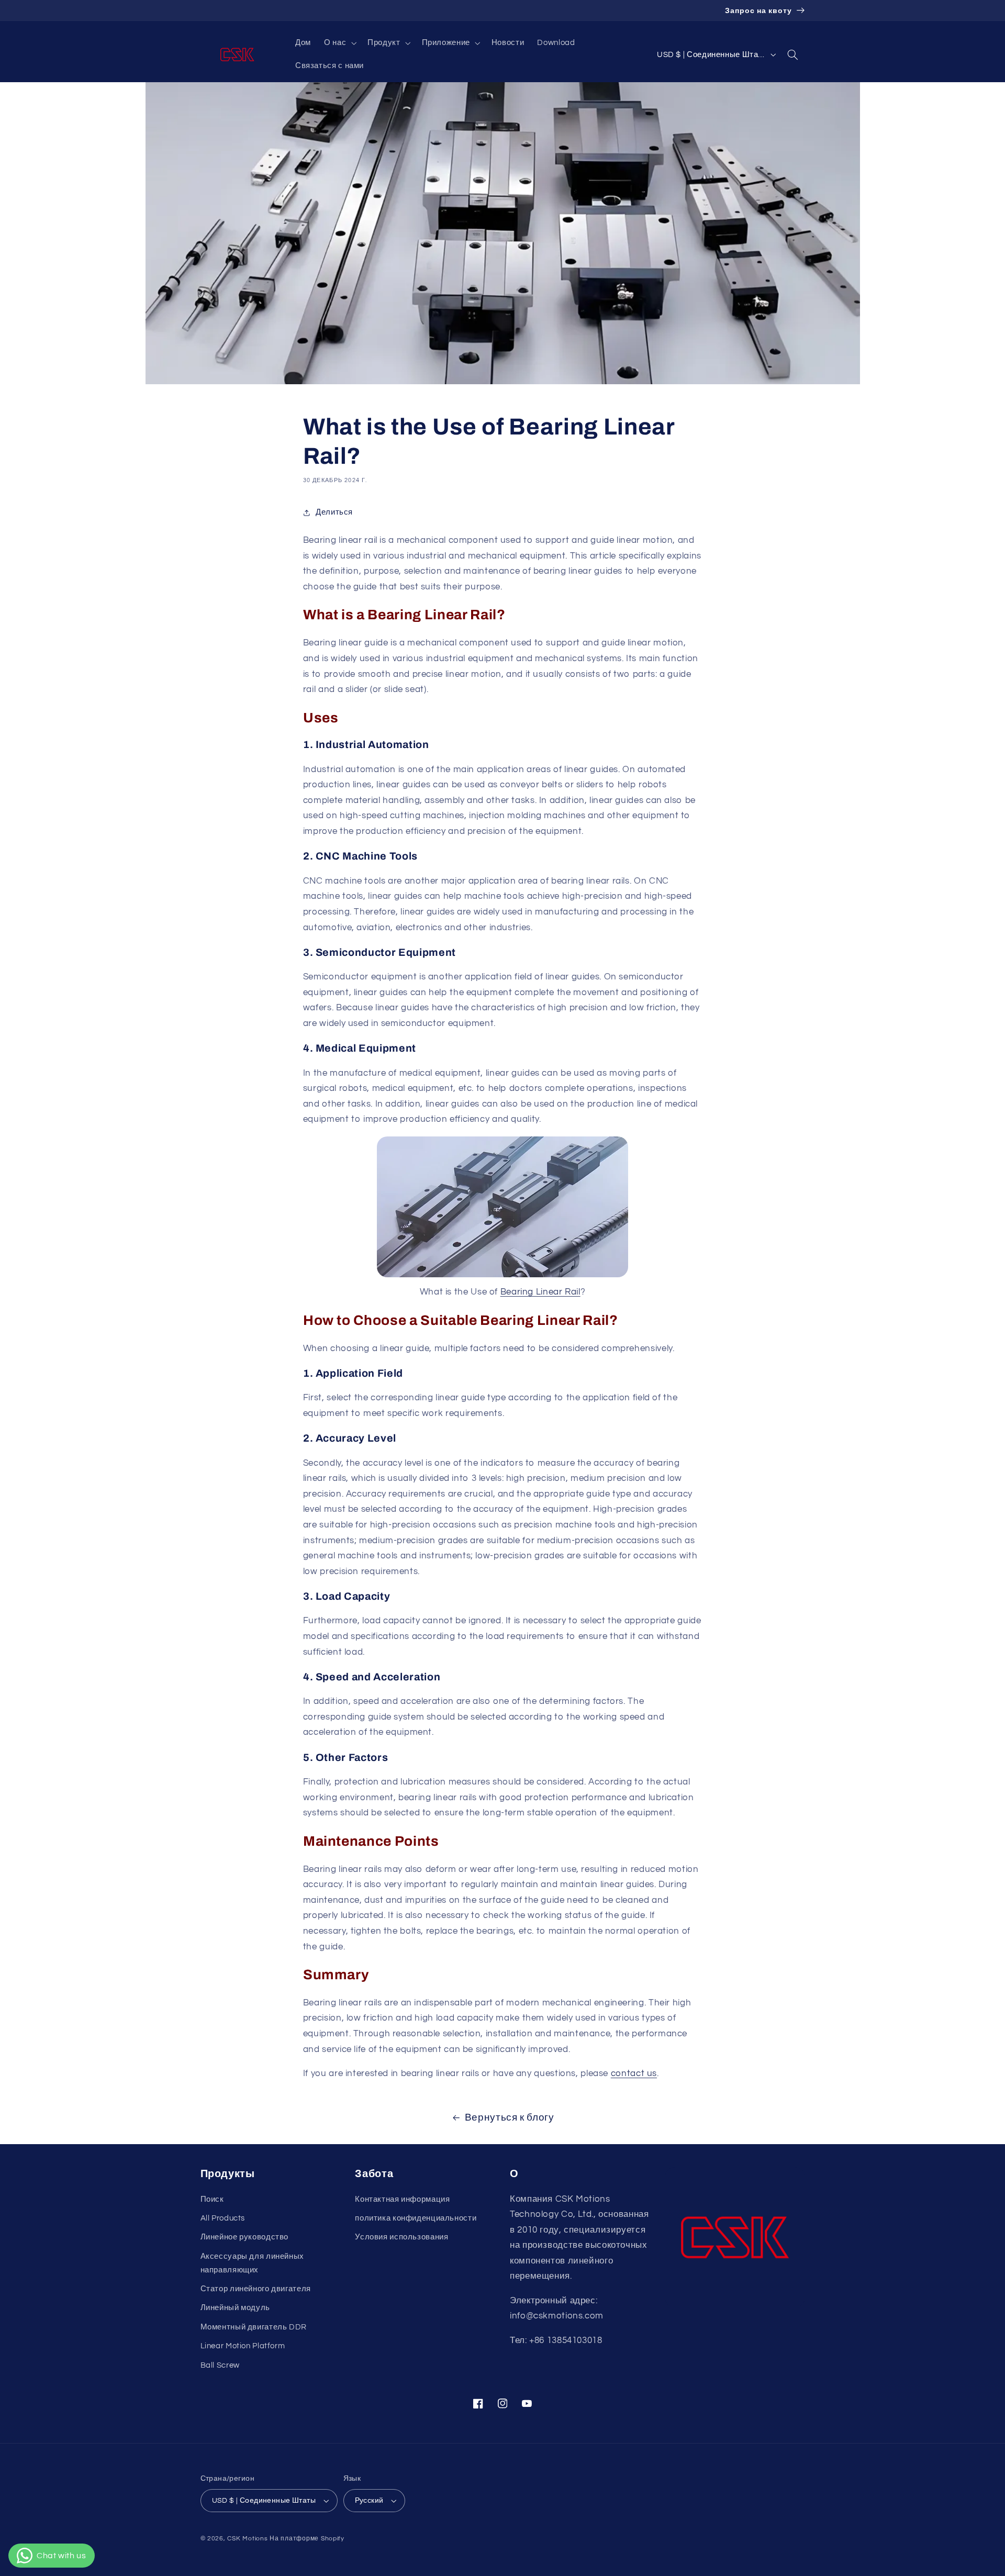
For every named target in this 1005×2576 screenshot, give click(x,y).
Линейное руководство (245, 2237)
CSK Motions (247, 2539)
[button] (339, 43)
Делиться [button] (334, 512)
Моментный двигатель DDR (254, 2327)
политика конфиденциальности (416, 2218)
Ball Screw (220, 2365)
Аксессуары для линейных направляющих (253, 2263)
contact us (634, 2073)
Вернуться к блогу (510, 2118)
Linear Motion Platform (243, 2346)
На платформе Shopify (307, 2539)
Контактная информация (402, 2199)
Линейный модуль (235, 2308)
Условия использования (401, 2237)
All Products (223, 2218)
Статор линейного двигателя (256, 2289)
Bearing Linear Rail (540, 1292)
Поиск (212, 2199)
